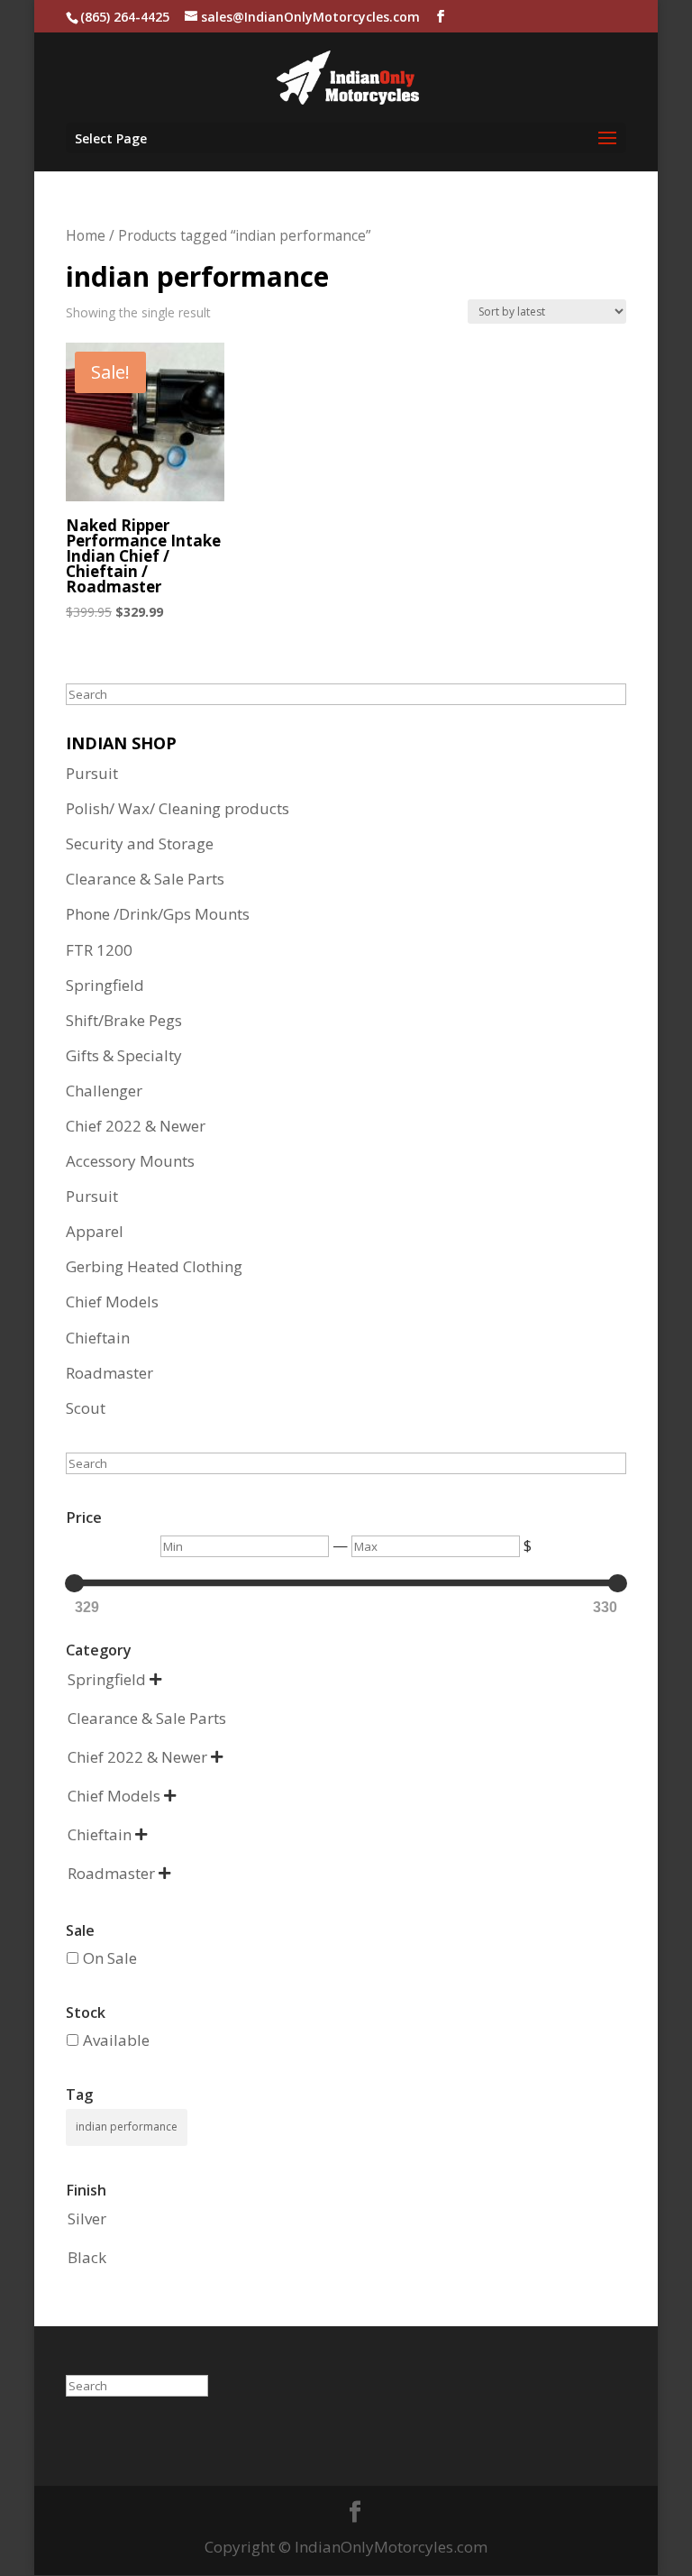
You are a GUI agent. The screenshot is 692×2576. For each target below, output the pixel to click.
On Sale (110, 1958)
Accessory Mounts (130, 1161)
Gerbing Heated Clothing (154, 1266)
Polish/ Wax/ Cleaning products (178, 808)
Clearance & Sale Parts (145, 879)
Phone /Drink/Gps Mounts (158, 914)
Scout (86, 1408)
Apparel (95, 1231)
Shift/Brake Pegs (124, 1020)
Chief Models (112, 1302)
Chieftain (98, 1338)
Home (86, 235)
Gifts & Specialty (124, 1055)
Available (116, 2040)
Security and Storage (140, 843)
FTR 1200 (99, 950)
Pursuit (92, 773)
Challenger (104, 1091)
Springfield (105, 985)
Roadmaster (109, 1373)
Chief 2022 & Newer (136, 1126)
